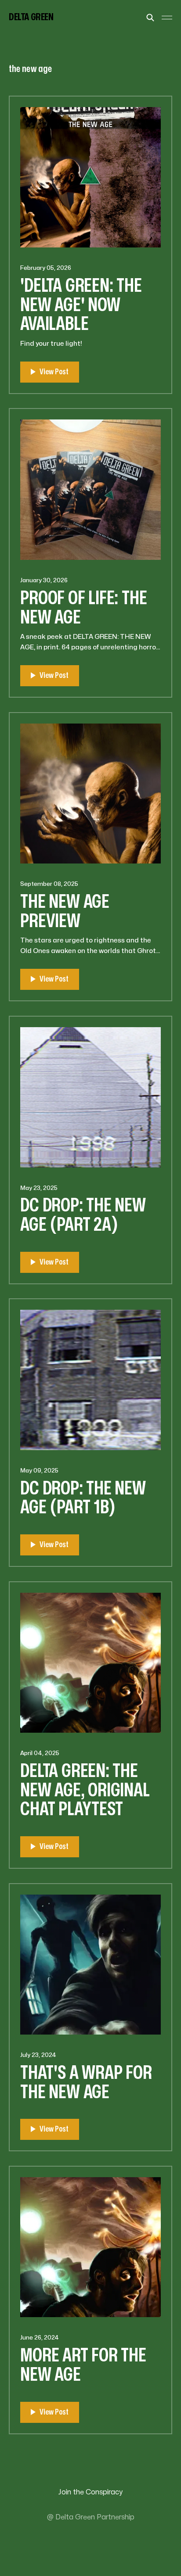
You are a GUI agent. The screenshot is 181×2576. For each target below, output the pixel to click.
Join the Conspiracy (90, 2492)
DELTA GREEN (31, 17)
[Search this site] (150, 18)
